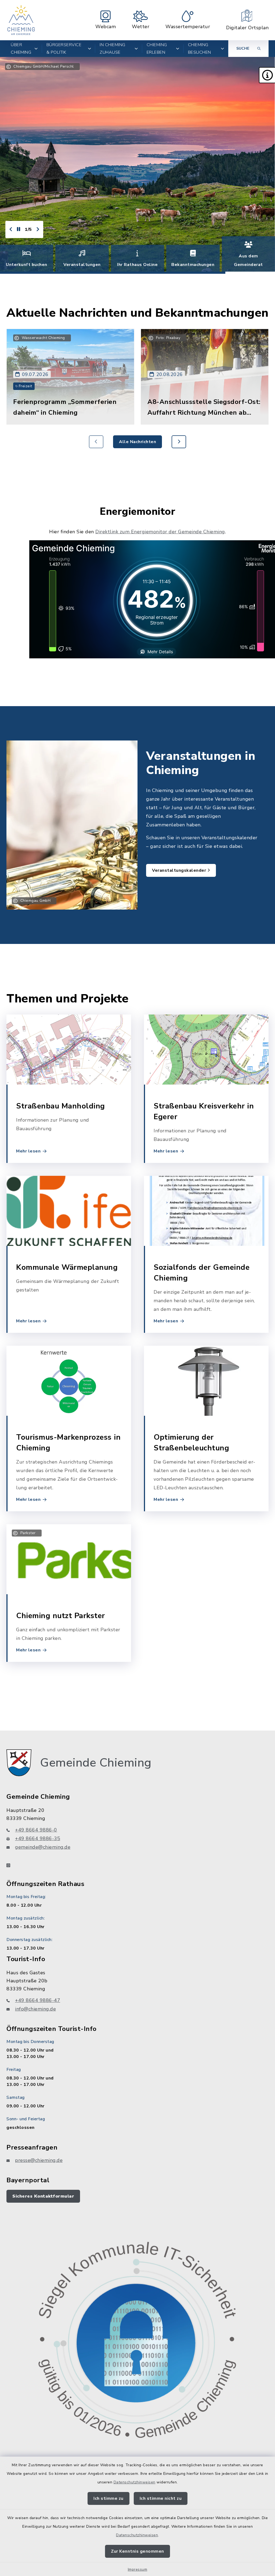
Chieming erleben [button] (157, 49)
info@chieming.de (35, 2009)
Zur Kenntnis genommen (137, 2551)
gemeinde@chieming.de (43, 1847)
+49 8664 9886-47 (38, 2000)
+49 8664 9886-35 (38, 1838)
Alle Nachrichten (137, 442)
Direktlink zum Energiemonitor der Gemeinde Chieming (160, 532)
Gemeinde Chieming (96, 1763)
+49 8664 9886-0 (36, 1830)
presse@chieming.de (39, 2160)
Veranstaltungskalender (180, 870)
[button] (267, 75)
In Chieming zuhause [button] (113, 49)
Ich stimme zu (108, 2498)
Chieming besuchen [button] (200, 49)
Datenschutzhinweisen (135, 2482)
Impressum (138, 2569)
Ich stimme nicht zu (161, 2498)
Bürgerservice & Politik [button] (64, 49)
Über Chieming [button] (21, 49)
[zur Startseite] (21, 20)
